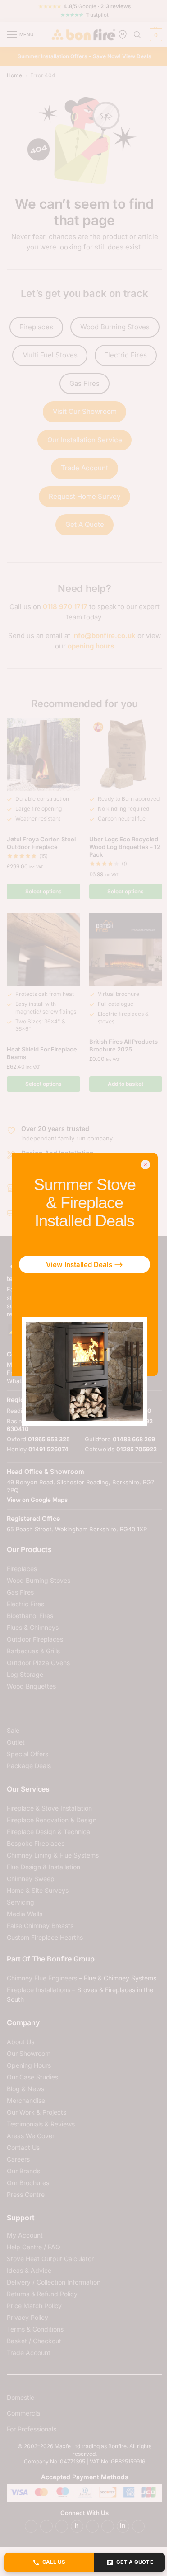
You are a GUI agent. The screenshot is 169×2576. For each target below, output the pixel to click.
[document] (84, 1288)
